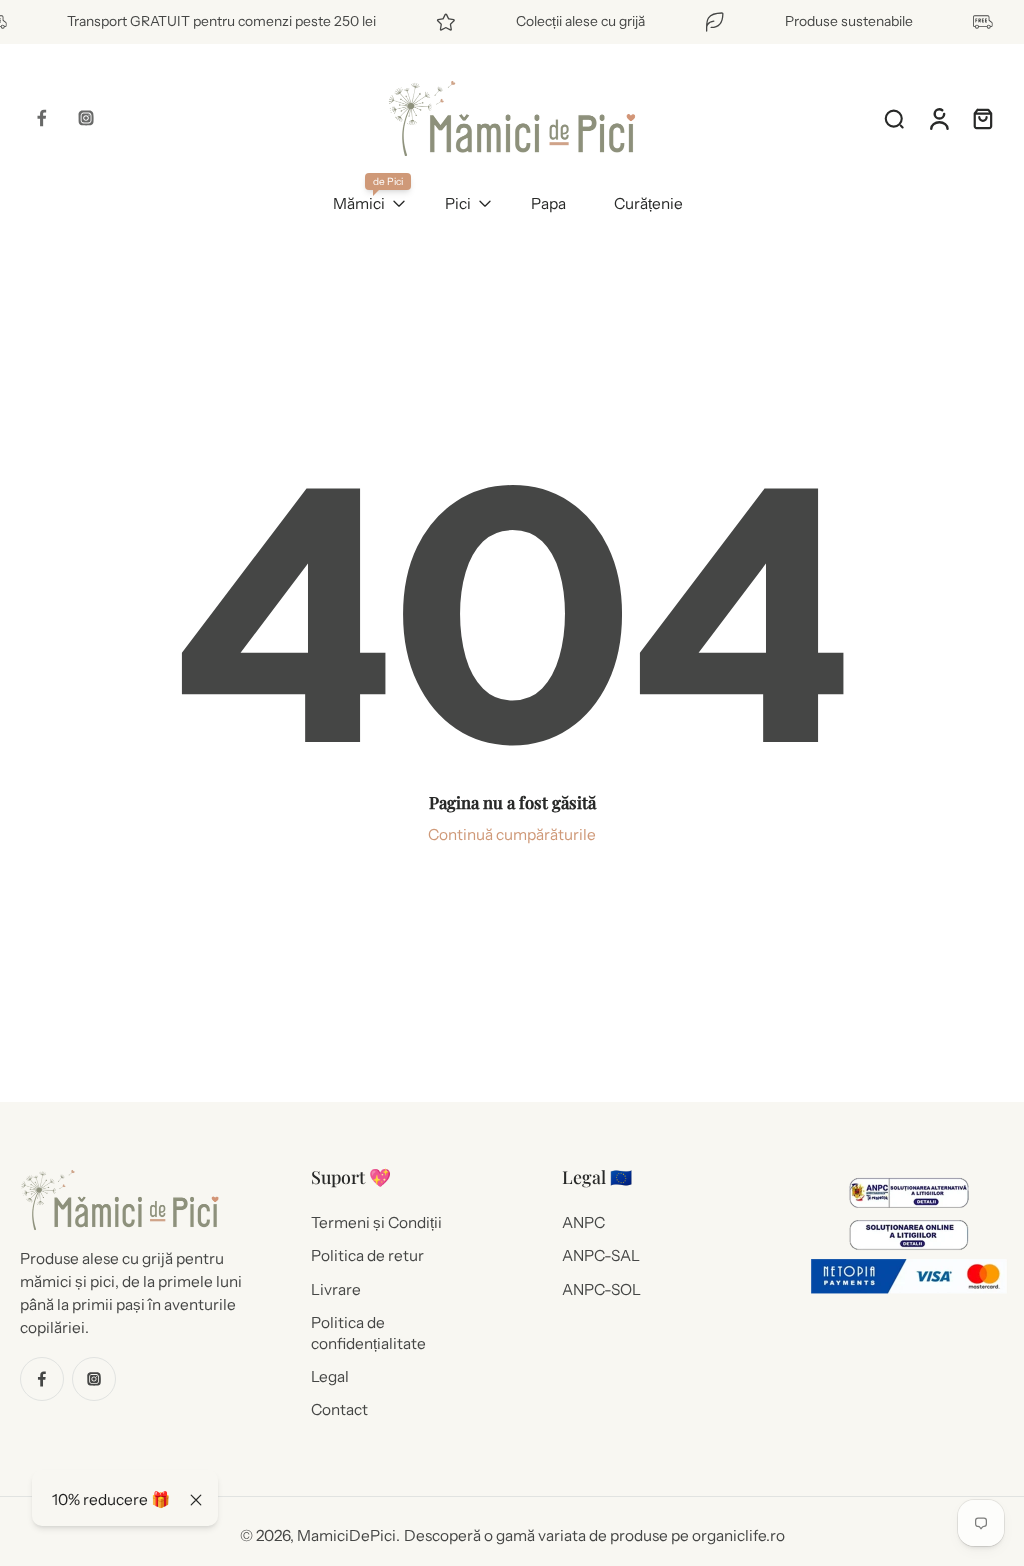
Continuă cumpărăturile (512, 834)
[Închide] (196, 1500)
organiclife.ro (738, 1535)
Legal (330, 1376)
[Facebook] (42, 118)
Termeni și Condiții (376, 1222)
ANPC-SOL (601, 1288)
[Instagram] (86, 118)
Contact (339, 1409)
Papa (548, 203)
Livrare (336, 1288)
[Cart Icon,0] (982, 118)
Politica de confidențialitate (368, 1332)
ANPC (583, 1222)
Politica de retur (367, 1255)
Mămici (359, 203)
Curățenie (648, 203)
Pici (458, 203)
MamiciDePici (346, 1535)
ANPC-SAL (601, 1255)
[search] (894, 118)
